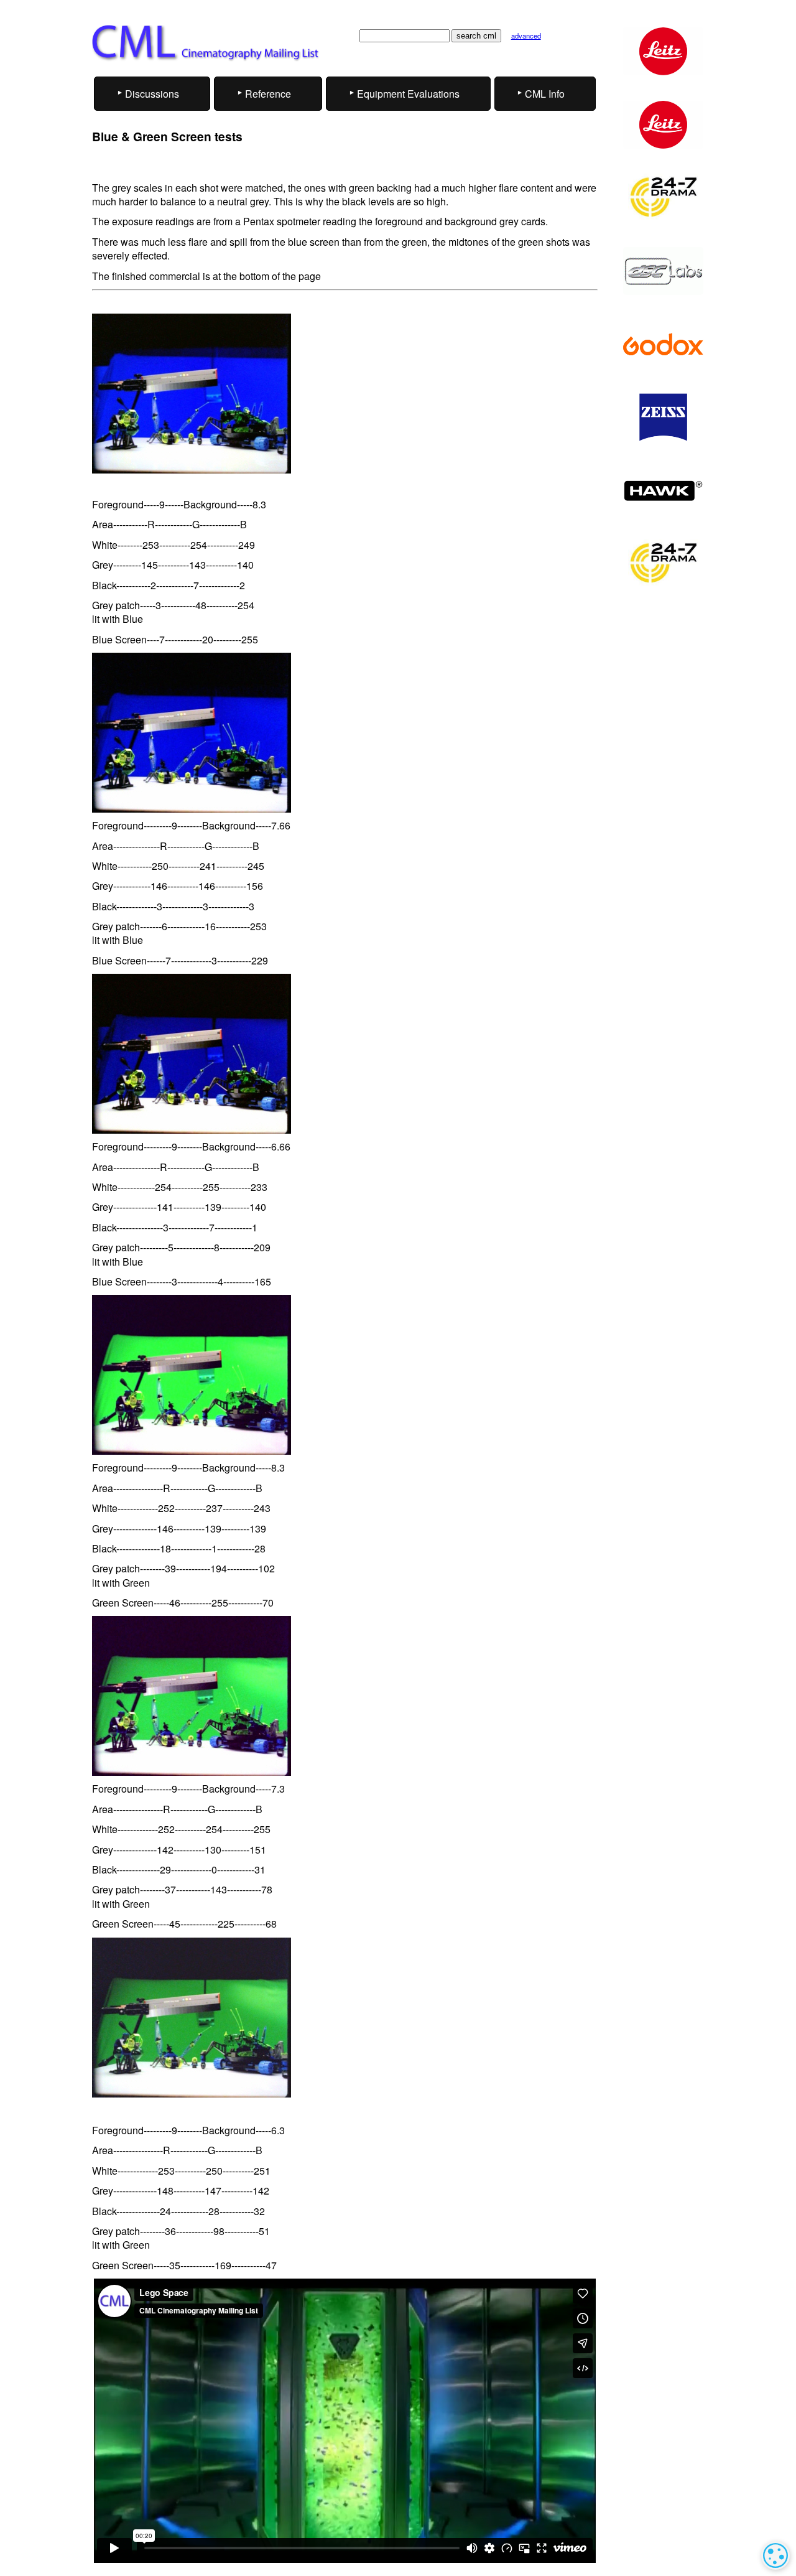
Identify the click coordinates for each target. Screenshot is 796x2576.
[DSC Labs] (663, 271)
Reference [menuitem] (268, 94)
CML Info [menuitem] (545, 94)
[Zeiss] (663, 417)
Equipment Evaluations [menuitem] (408, 94)
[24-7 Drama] (663, 198)
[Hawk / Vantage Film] (663, 491)
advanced (526, 35)
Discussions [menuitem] (152, 94)
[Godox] (663, 344)
